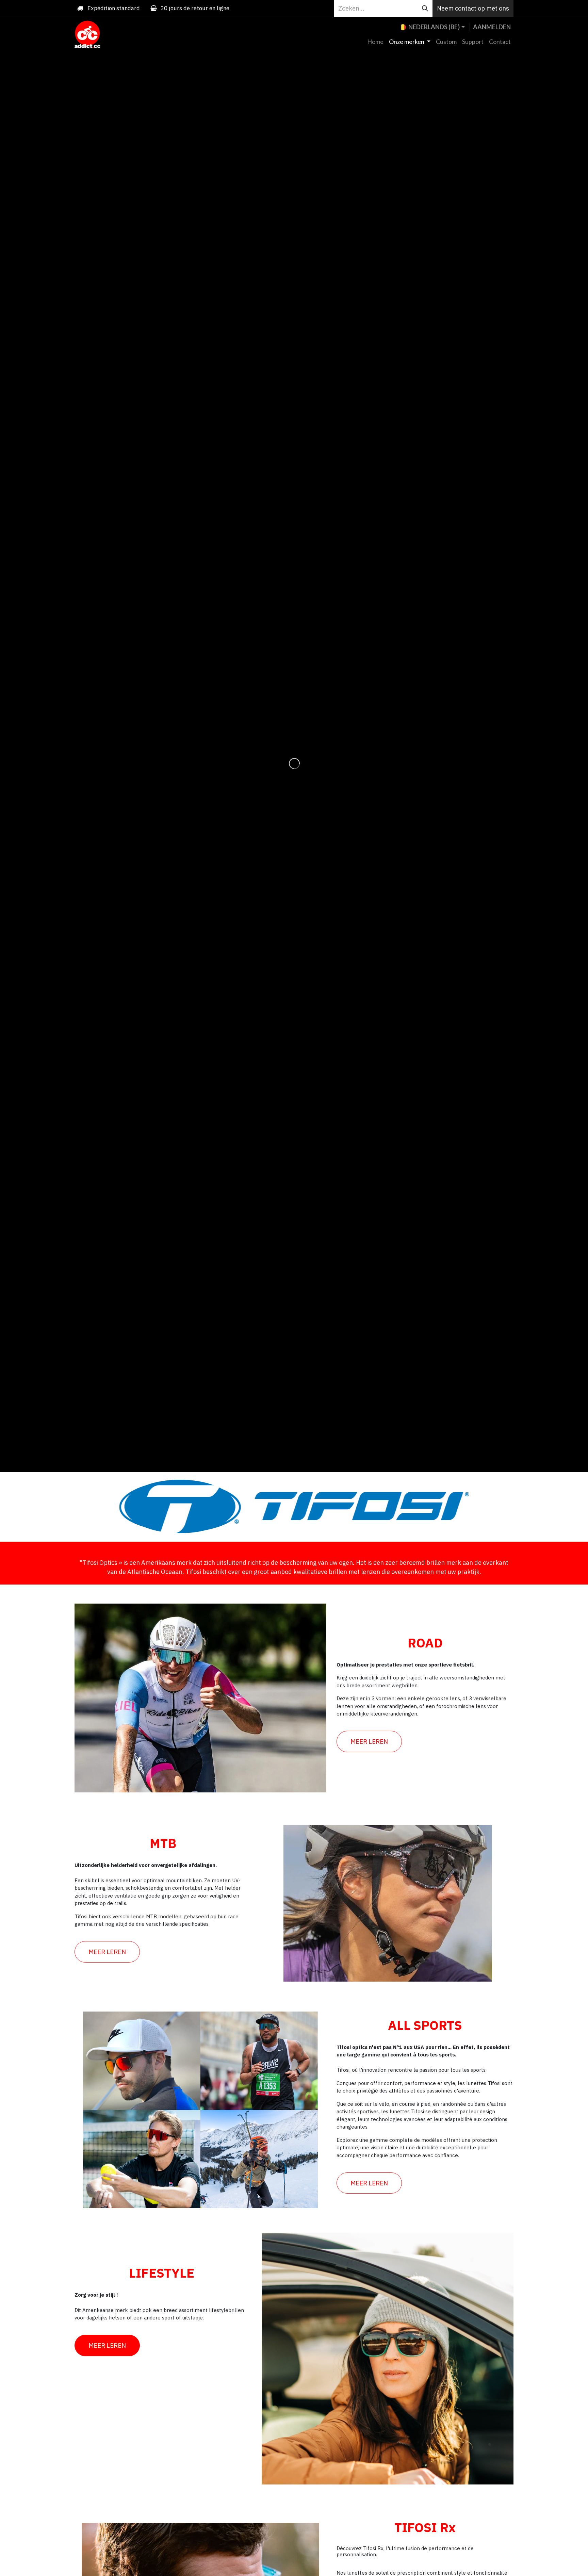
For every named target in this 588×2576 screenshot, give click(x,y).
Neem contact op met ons (473, 8)
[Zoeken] (425, 8)
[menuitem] (375, 42)
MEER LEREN (369, 1741)
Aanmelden (492, 27)
